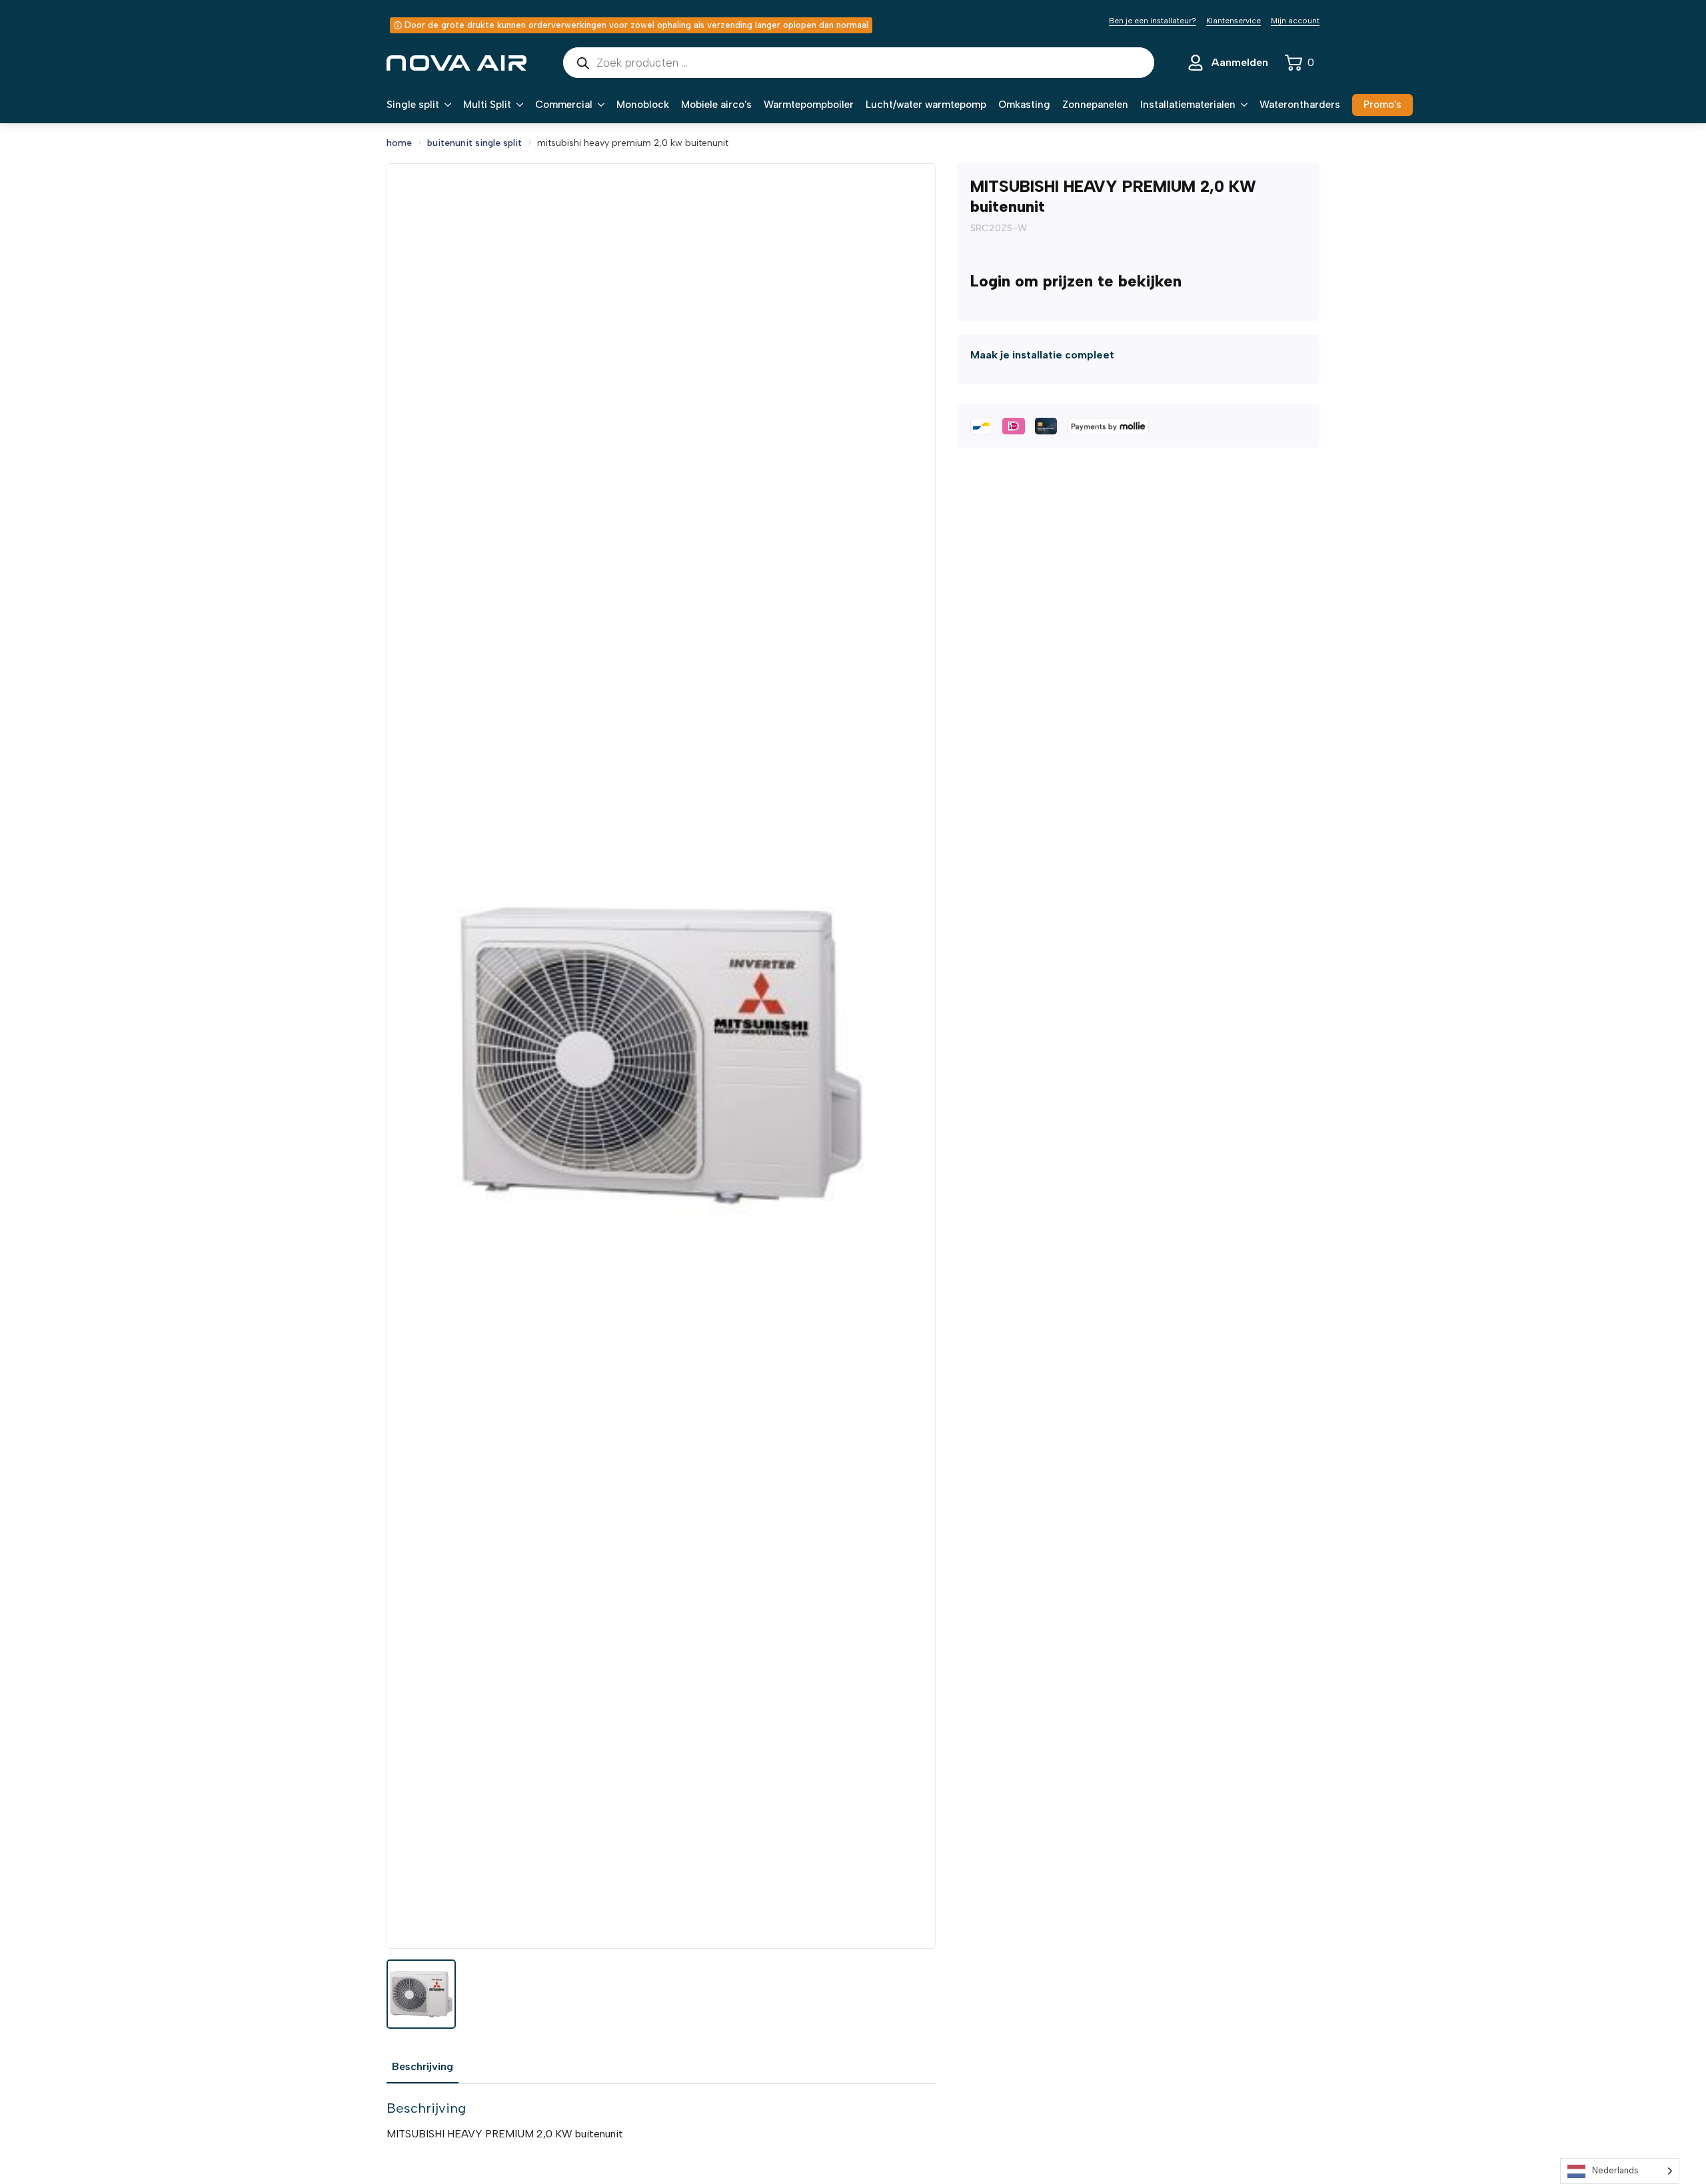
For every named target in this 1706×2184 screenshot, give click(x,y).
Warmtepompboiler (809, 105)
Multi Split (487, 105)
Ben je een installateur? (1153, 21)
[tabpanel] (661, 2121)
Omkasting (1024, 105)
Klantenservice (1234, 21)
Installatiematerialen (1188, 105)
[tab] (423, 2067)
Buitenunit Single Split (474, 143)
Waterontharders (1300, 105)
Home (399, 143)
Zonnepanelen (1095, 105)
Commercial (564, 105)
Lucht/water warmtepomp (926, 105)
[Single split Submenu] (445, 105)
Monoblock (643, 105)
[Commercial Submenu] (598, 105)
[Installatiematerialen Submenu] (1242, 105)
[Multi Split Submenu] (517, 105)
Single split (413, 105)
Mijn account (1295, 21)
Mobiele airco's (716, 105)
